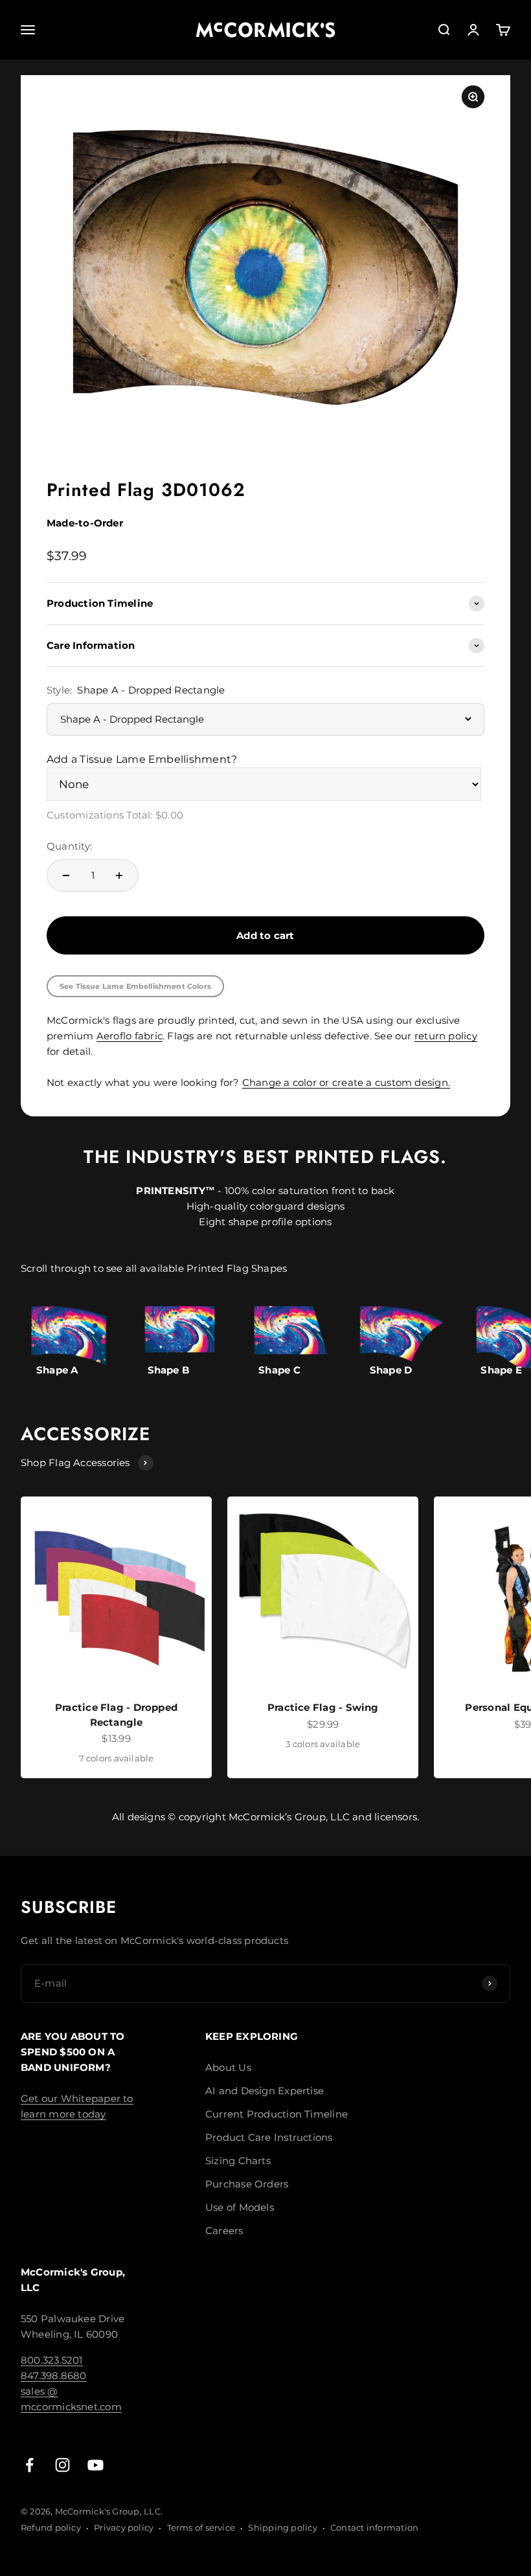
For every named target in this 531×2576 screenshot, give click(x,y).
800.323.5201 (52, 2360)
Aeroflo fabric (130, 1036)
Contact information (374, 2527)
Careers (224, 2231)
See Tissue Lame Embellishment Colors (135, 986)
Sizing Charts (238, 2161)
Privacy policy (124, 2527)
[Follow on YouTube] (96, 2465)
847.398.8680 (54, 2376)
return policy (446, 1036)
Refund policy (51, 2527)
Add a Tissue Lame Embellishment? (142, 759)
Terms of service (201, 2527)
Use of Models (240, 2207)
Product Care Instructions (269, 2137)
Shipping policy (282, 2527)
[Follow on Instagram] (62, 2465)
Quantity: (69, 846)
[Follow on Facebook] (29, 2465)
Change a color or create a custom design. (346, 1082)
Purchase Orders (247, 2184)
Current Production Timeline (277, 2114)
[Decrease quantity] (66, 876)
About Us (228, 2067)
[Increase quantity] (119, 876)
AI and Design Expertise (265, 2091)
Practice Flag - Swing (323, 1707)
